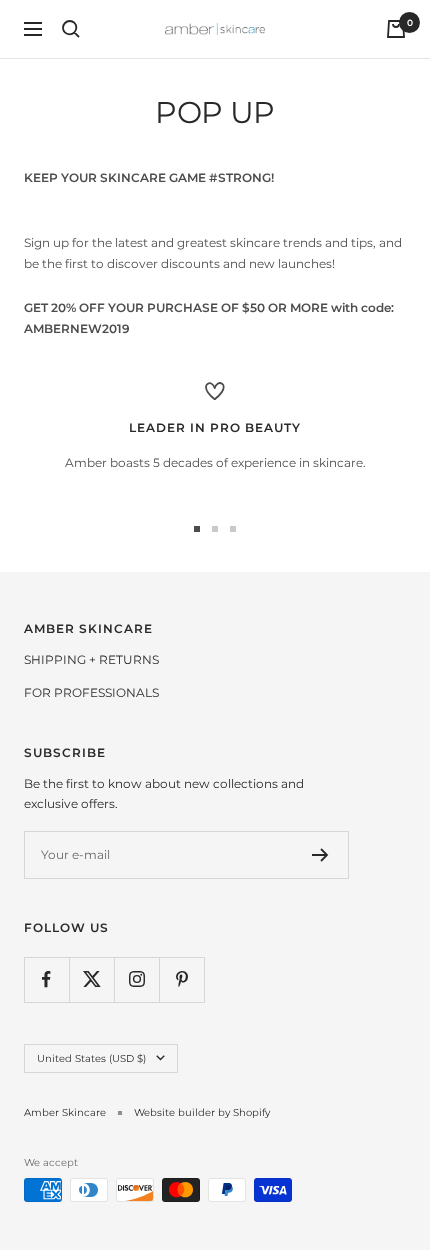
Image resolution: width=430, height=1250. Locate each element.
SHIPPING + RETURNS (91, 659)
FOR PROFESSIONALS (91, 692)
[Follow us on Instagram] (136, 979)
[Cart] (396, 29)
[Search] (71, 29)
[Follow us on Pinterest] (181, 979)
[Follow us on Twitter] (91, 979)
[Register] (320, 855)
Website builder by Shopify (202, 1112)
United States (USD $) (91, 1058)
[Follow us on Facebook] (46, 979)
